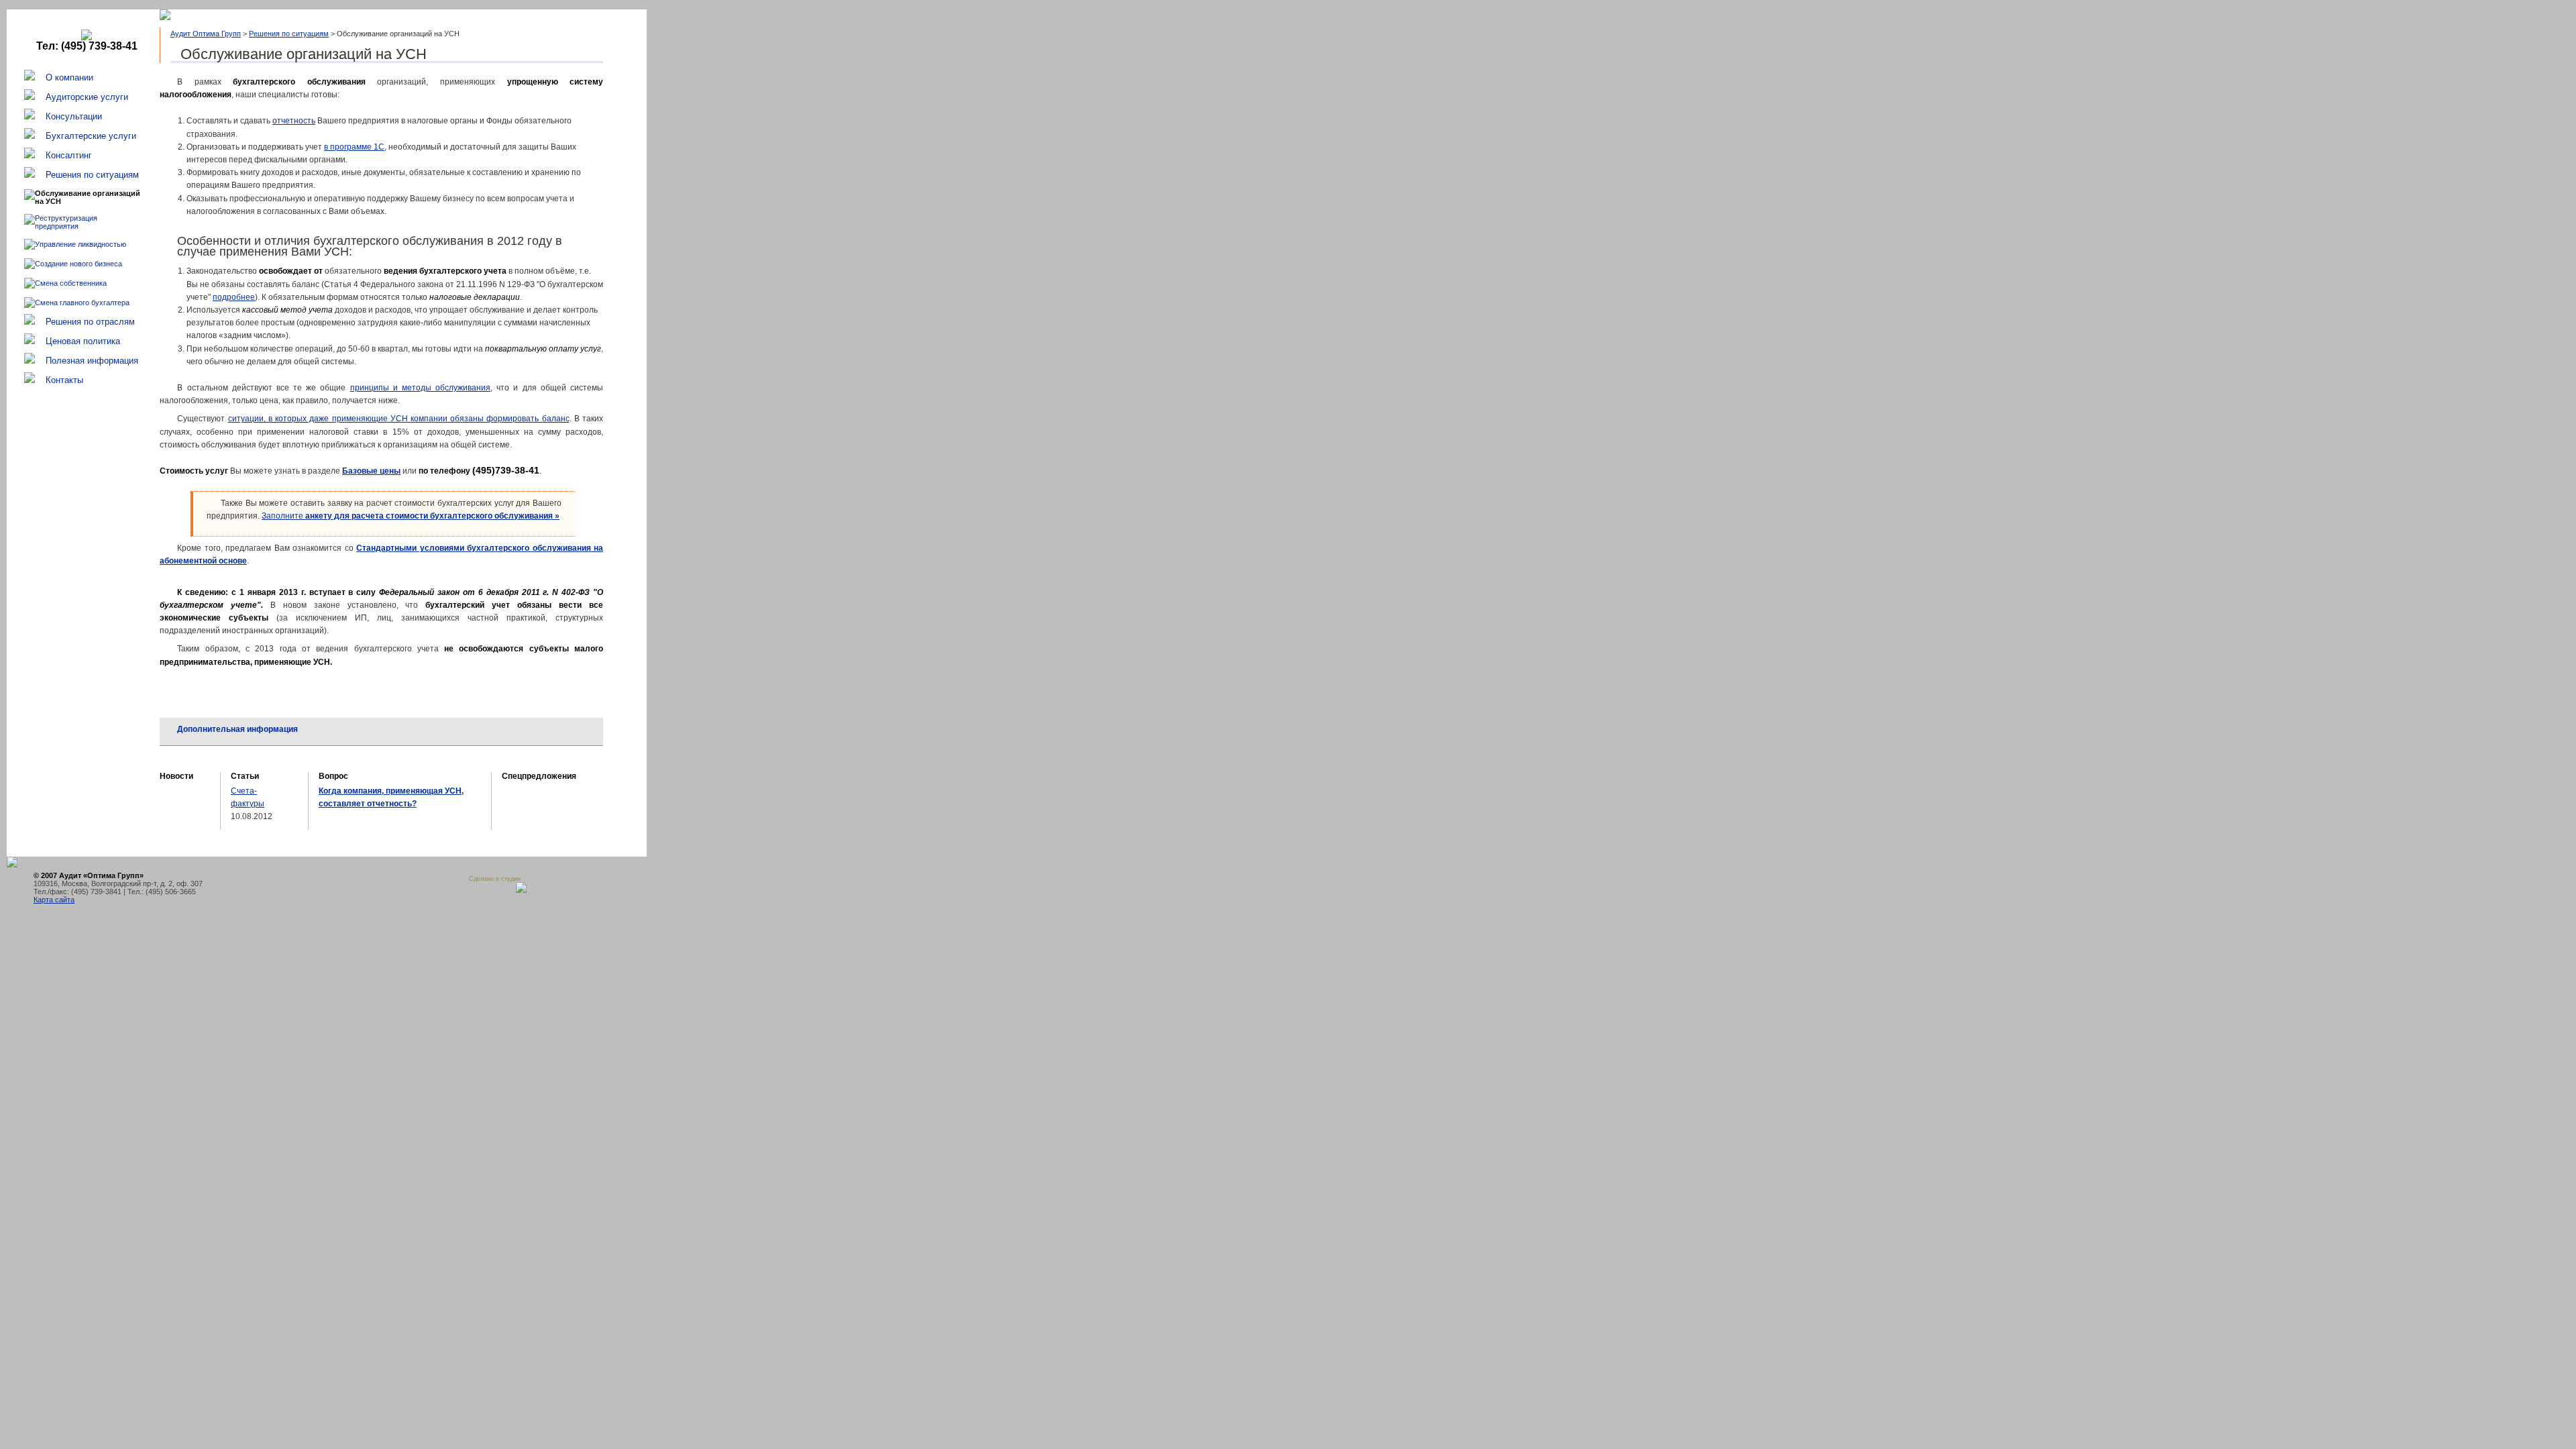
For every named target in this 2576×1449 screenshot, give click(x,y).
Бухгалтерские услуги (91, 136)
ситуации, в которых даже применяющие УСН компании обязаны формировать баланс (399, 419)
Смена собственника (71, 283)
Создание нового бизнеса (78, 264)
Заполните (411, 516)
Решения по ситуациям (92, 175)
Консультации (74, 116)
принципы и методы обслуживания (421, 388)
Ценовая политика (83, 341)
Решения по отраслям (90, 322)
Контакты (64, 380)
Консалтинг (69, 155)
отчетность (294, 121)
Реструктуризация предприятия (66, 222)
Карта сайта (54, 900)
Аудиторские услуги (87, 97)
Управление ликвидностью (80, 244)
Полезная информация (92, 361)
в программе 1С (354, 147)
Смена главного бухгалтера (82, 303)
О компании (69, 77)
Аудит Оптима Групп (206, 34)
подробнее (234, 297)
